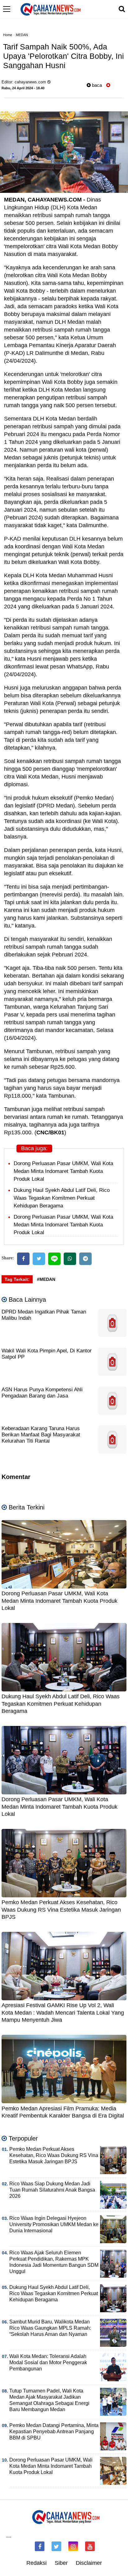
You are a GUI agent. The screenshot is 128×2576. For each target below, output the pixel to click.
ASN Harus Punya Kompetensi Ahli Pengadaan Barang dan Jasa (42, 1393)
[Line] (54, 1259)
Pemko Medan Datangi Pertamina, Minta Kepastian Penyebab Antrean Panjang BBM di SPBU (54, 2432)
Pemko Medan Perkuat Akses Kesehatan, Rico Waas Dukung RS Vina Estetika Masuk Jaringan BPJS (61, 1910)
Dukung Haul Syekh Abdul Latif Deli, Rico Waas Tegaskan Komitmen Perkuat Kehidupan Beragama (62, 1198)
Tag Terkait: (17, 1279)
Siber (61, 2563)
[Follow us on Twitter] (56, 2546)
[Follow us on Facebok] (40, 2546)
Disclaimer (89, 2563)
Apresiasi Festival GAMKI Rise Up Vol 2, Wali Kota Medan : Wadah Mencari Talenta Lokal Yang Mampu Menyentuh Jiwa (63, 2013)
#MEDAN (46, 1279)
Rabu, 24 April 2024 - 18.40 (23, 88)
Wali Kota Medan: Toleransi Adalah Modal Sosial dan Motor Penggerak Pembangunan (48, 2362)
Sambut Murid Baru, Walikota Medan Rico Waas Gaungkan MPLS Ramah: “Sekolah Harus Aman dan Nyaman (50, 2328)
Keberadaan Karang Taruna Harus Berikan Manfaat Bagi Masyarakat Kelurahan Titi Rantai (41, 1435)
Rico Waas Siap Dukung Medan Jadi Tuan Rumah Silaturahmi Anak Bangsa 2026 (52, 2190)
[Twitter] (39, 1259)
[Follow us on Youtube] (90, 2546)
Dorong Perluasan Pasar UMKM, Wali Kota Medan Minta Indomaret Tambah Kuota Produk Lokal (63, 1171)
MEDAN (22, 35)
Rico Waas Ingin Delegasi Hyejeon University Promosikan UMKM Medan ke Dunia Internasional (54, 2224)
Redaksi (37, 2563)
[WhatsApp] (70, 1259)
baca (96, 85)
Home (8, 35)
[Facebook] (23, 1259)
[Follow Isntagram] (73, 2546)
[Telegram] (85, 1259)
